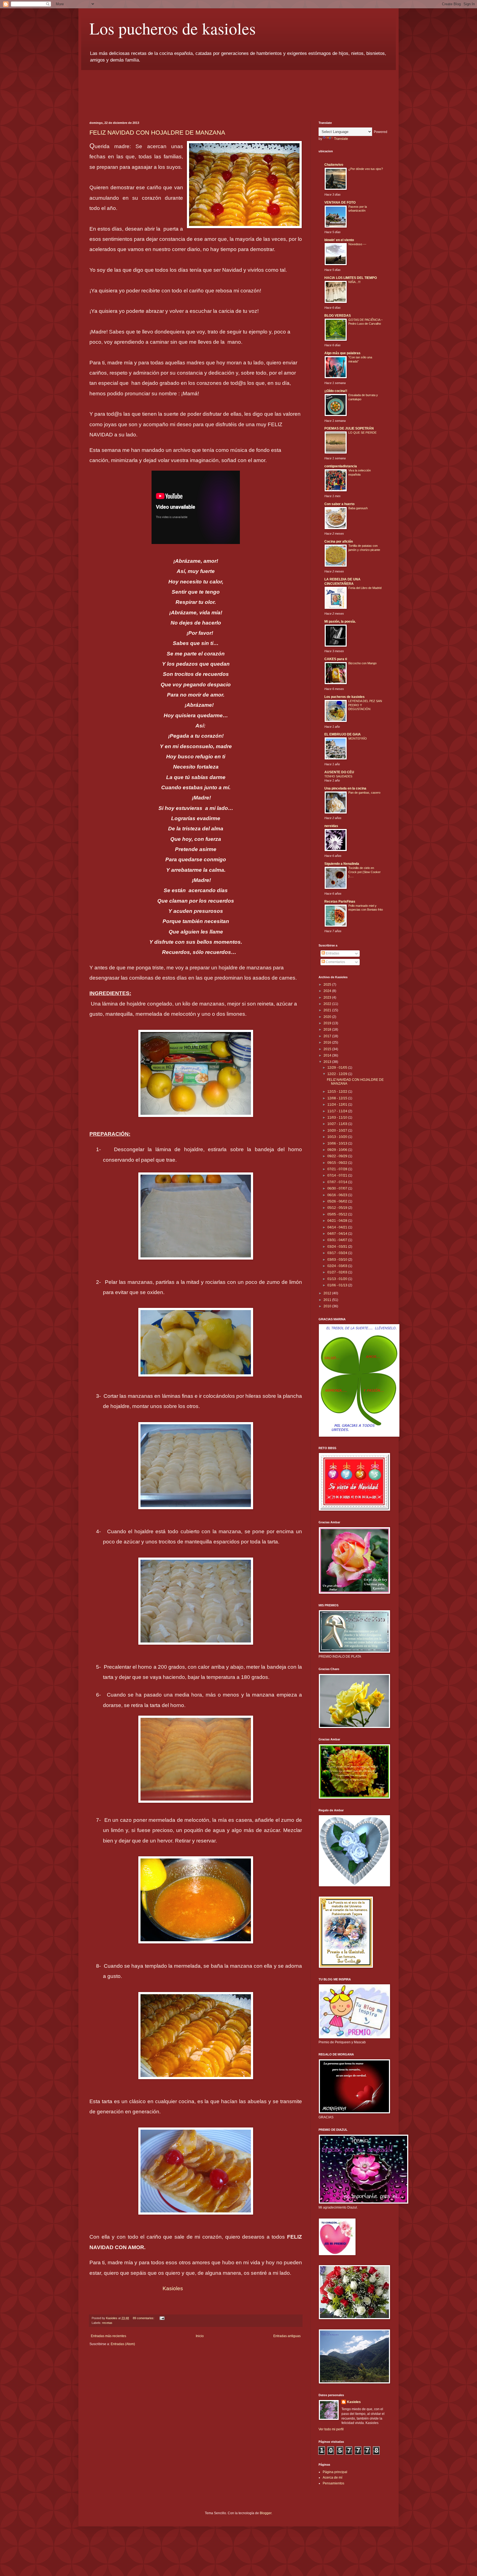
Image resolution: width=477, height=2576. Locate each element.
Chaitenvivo (334, 165)
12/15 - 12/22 (338, 1092)
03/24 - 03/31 (338, 1247)
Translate (341, 139)
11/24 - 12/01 (338, 1105)
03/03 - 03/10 (338, 1260)
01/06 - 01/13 (338, 1285)
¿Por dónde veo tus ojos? (366, 169)
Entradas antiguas (287, 2336)
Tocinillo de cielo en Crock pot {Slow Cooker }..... (365, 872)
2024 (328, 991)
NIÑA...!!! (354, 282)
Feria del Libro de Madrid (365, 588)
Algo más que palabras (342, 353)
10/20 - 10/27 (338, 1130)
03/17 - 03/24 (338, 1253)
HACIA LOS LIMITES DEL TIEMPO (351, 278)
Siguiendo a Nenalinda (342, 864)
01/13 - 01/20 (338, 1279)
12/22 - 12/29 (338, 1074)
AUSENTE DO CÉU (339, 772)
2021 (328, 1010)
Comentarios (335, 962)
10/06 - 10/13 (338, 1143)
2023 (328, 998)
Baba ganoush (358, 508)
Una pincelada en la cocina (345, 788)
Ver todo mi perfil (331, 2429)
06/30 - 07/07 (338, 1188)
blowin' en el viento (339, 240)
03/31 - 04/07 (338, 1240)
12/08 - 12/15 (338, 1098)
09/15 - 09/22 (338, 1163)
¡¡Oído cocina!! (336, 391)
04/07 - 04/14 (338, 1234)
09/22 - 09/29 (338, 1156)
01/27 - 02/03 (338, 1272)
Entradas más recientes (108, 2336)
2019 (328, 1023)
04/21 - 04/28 (338, 1221)
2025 (328, 985)
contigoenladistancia (341, 466)
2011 (328, 1300)
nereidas (331, 826)
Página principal (335, 2472)
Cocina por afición (339, 542)
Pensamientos (333, 2483)
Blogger (266, 2513)
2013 (328, 1062)
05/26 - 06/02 (338, 1201)
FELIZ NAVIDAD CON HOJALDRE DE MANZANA (157, 133)
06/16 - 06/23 (338, 1195)
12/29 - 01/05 (338, 1068)
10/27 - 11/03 (338, 1124)
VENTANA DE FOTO (340, 202)
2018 (328, 1030)
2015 (328, 1049)
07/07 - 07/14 (338, 1182)
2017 (328, 1036)
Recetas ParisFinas (340, 902)
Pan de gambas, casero (364, 793)
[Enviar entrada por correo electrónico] (162, 2318)
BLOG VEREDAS (338, 316)
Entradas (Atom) (123, 2344)
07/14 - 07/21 (338, 1175)
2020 (328, 1017)
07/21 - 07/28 (338, 1169)
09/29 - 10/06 (338, 1150)
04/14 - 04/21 (338, 1227)
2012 (328, 1293)
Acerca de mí (332, 2478)
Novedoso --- (357, 244)
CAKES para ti (336, 659)
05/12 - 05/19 (338, 1208)
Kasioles (173, 2288)
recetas (107, 2323)
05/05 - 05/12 (338, 1214)
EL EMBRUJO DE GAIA (343, 734)
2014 (328, 1055)
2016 (328, 1042)
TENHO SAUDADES (338, 776)
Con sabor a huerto (339, 504)
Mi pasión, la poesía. (340, 622)
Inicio (200, 2336)
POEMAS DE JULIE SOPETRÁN (349, 428)
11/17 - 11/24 (338, 1111)
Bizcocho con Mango (362, 663)
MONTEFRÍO (358, 738)
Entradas (332, 953)
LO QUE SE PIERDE (362, 433)
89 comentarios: (144, 2318)
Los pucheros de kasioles (173, 28)
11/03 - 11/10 (338, 1118)
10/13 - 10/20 (338, 1137)
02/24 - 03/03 (338, 1266)
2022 (328, 1004)
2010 (328, 1306)
